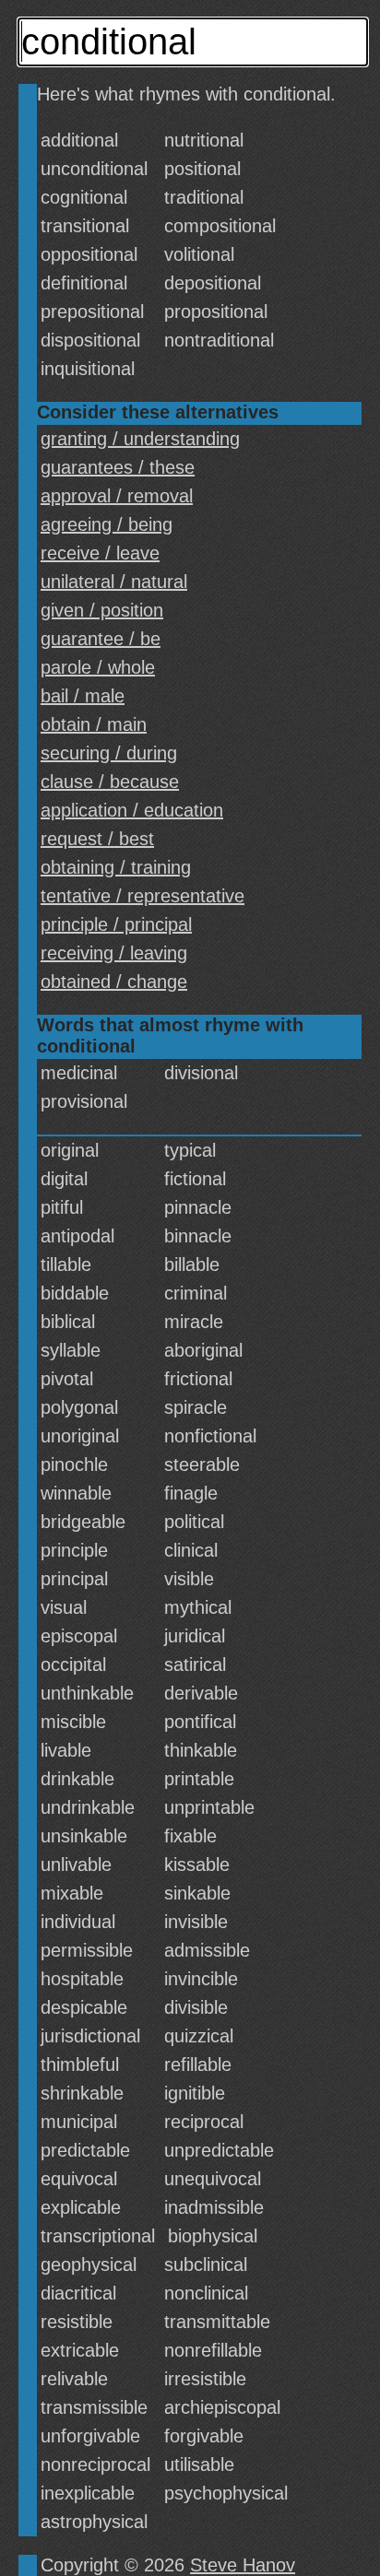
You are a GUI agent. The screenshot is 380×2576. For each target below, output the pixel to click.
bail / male (83, 696)
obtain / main (94, 724)
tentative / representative (142, 896)
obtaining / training (116, 867)
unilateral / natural (114, 582)
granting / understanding (140, 439)
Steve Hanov (243, 2565)
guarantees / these (118, 467)
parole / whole (98, 667)
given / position (102, 610)
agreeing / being (107, 524)
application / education (132, 810)
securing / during (109, 753)
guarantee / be (101, 639)
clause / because (110, 782)
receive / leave (100, 553)
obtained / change (114, 982)
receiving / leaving (114, 953)
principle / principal (116, 924)
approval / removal (117, 496)
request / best (97, 839)
